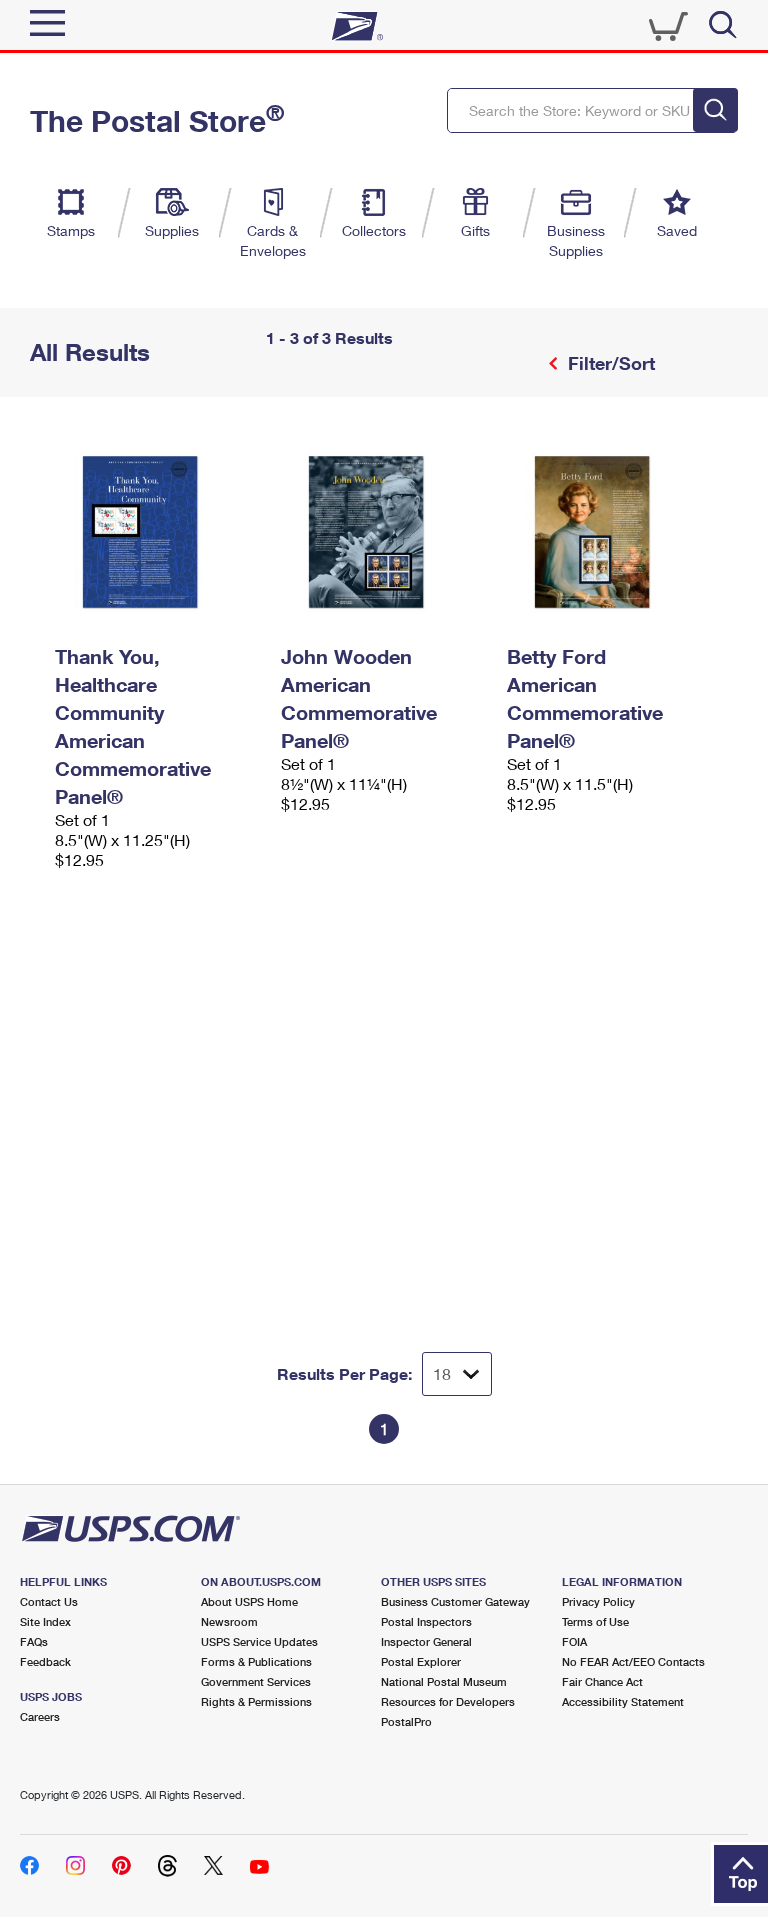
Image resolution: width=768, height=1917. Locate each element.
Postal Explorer (421, 1661)
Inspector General (426, 1641)
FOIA (574, 1641)
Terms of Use (595, 1621)
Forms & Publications (256, 1661)
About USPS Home (249, 1601)
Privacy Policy (598, 1601)
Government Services (256, 1681)
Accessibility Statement (623, 1701)
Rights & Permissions (256, 1701)
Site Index (45, 1621)
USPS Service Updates (259, 1641)
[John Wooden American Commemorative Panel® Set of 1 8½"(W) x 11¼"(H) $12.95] (384, 532)
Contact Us (49, 1601)
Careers (40, 1716)
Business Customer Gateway (455, 1601)
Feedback (45, 1661)
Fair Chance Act (602, 1681)
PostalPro (406, 1721)
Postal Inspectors (426, 1621)
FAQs (34, 1641)
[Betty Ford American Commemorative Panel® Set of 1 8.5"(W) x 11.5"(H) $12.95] (610, 532)
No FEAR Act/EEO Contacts (633, 1661)
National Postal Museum (444, 1681)
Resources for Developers (448, 1701)
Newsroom (229, 1621)
